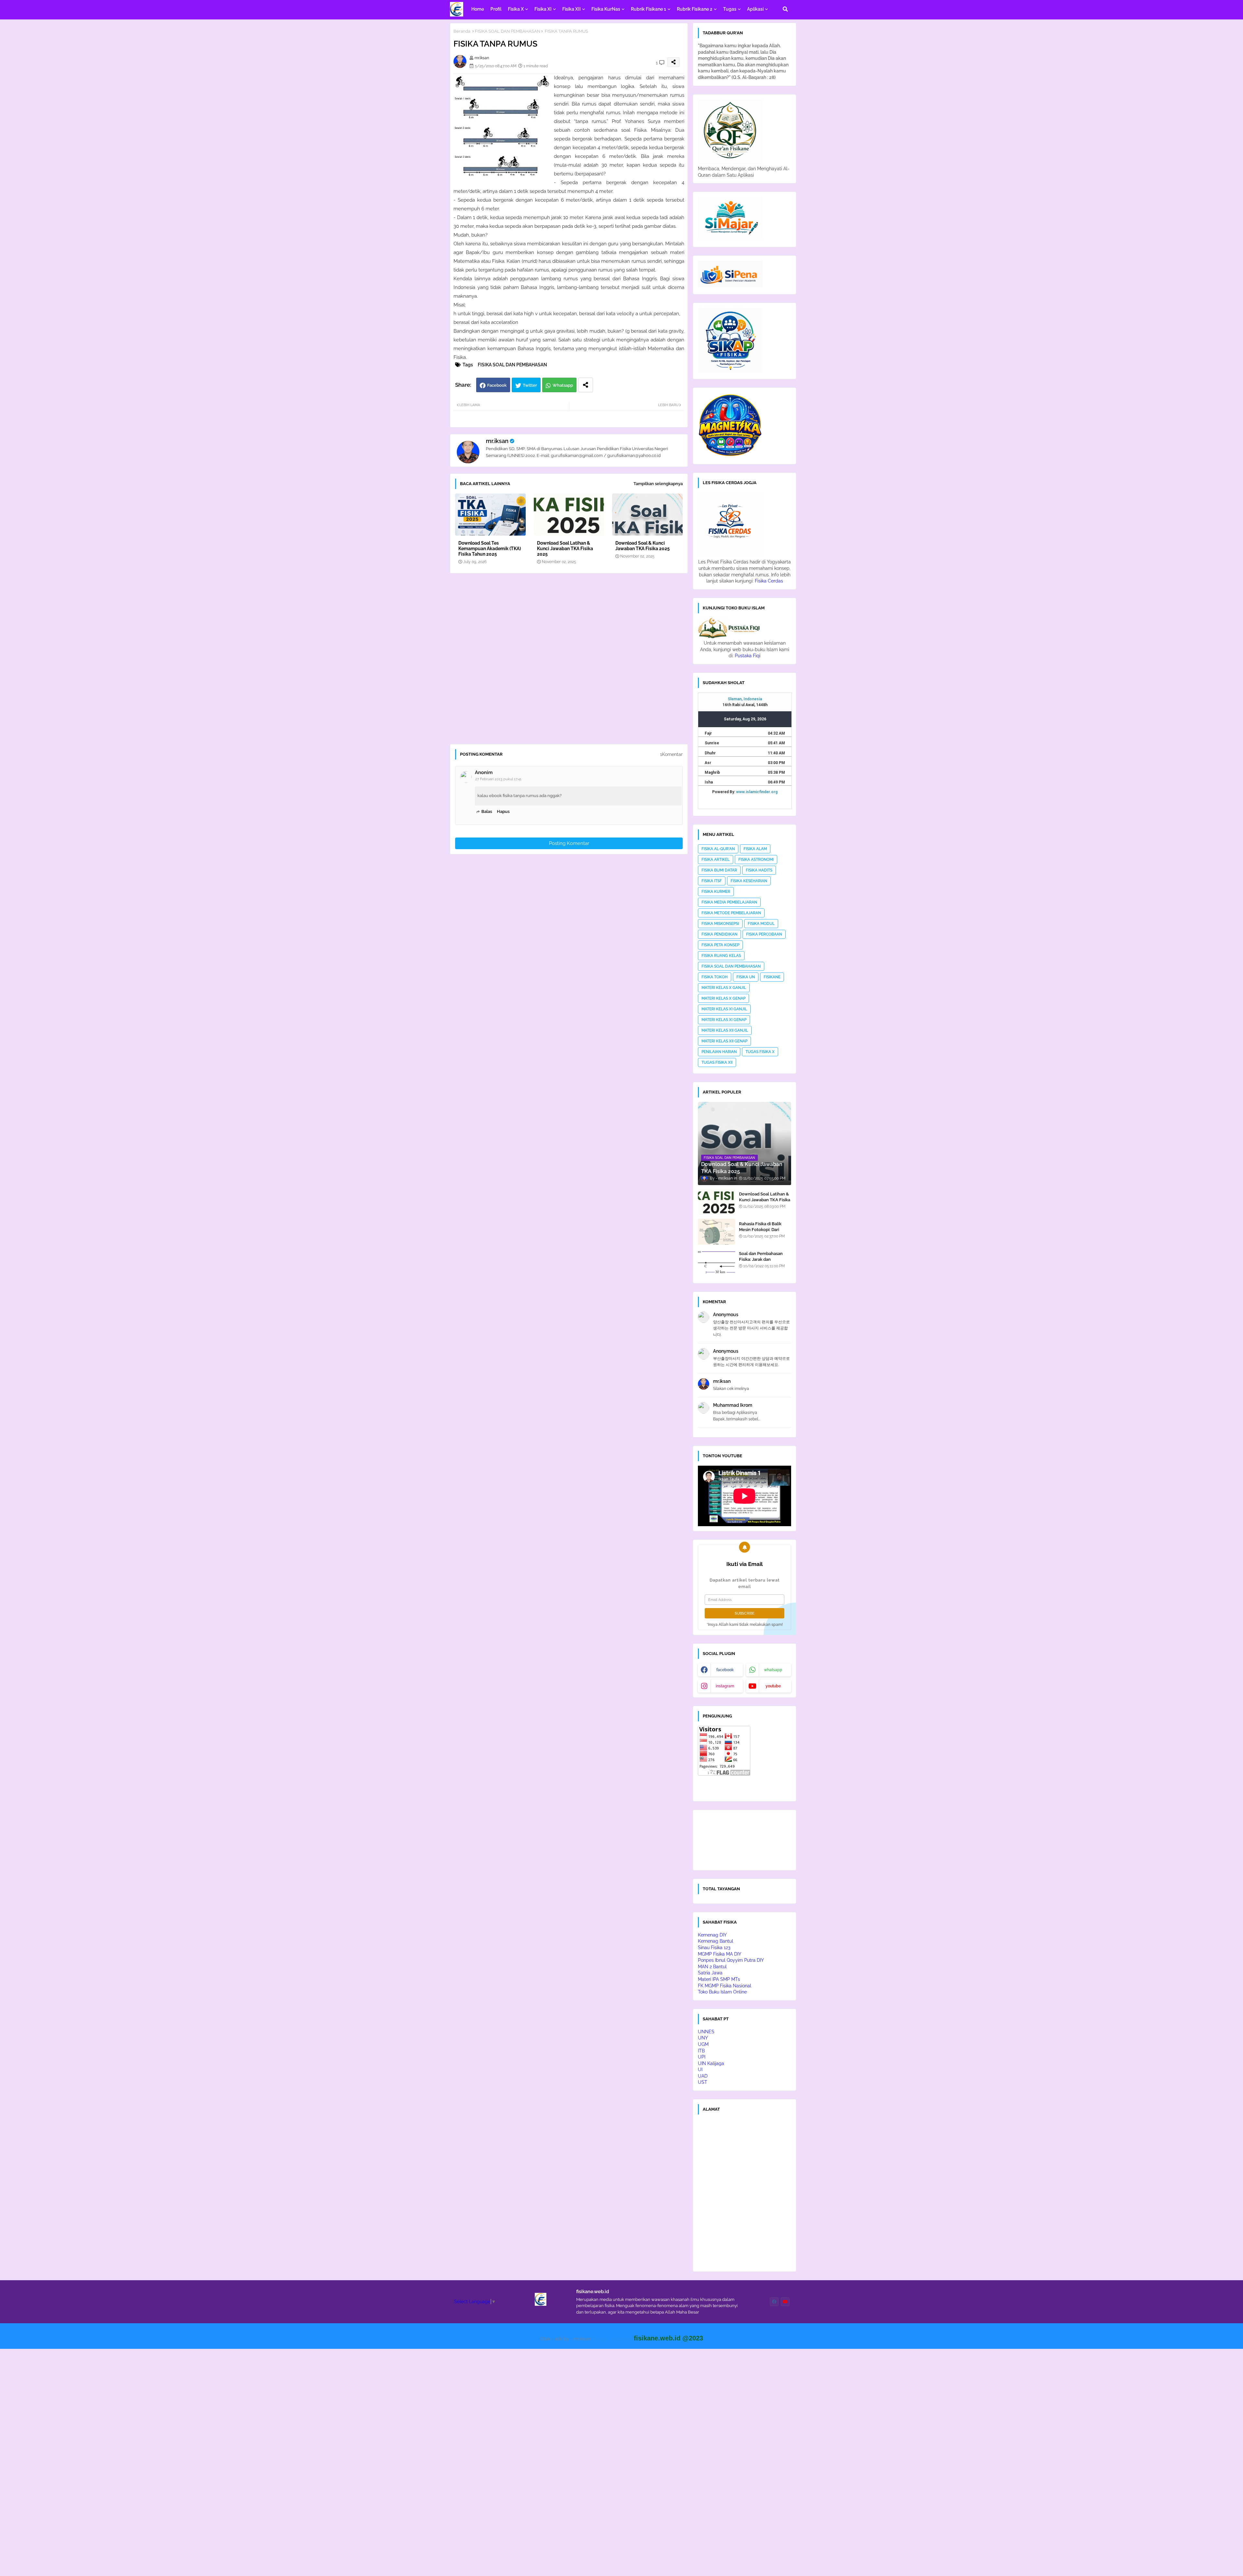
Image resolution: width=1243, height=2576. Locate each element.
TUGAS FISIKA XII (717, 1062)
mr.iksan (497, 441)
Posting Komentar (569, 843)
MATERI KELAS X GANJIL (724, 988)
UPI (702, 2057)
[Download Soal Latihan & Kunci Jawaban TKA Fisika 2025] (717, 1202)
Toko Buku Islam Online (722, 1992)
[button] (785, 9)
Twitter (530, 385)
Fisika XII (571, 9)
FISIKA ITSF (712, 881)
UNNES (706, 2032)
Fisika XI (543, 9)
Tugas (730, 9)
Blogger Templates (612, 2339)
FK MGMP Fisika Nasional (725, 1986)
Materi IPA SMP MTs (719, 1979)
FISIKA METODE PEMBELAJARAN (731, 913)
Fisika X (516, 9)
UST (703, 2082)
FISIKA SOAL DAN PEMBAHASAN (508, 31)
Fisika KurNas (606, 9)
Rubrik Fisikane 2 (695, 9)
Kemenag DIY (712, 1935)
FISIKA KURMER (716, 892)
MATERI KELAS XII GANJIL (725, 1030)
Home (478, 9)
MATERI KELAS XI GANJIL (724, 1009)
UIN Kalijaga (711, 2063)
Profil (496, 9)
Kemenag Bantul (716, 1941)
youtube (773, 1686)
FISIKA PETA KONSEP (720, 945)
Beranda (462, 31)
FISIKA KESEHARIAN (749, 881)
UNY (703, 2038)
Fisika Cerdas (769, 581)
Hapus (503, 811)
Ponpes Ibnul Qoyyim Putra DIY (731, 1960)
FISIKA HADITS (759, 870)
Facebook (497, 385)
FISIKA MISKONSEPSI (720, 924)
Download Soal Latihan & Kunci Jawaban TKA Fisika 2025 (565, 549)
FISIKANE (772, 977)
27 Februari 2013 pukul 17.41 (498, 779)
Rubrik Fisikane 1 (649, 9)
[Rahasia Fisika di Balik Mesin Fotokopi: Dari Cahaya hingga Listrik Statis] (717, 1232)
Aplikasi (755, 9)
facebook (725, 1670)
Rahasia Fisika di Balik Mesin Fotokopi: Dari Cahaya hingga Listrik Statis (760, 1233)
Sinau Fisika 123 (714, 1948)
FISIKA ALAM (755, 849)
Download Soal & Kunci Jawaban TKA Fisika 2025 (643, 546)
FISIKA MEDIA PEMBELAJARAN (729, 902)
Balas (487, 811)
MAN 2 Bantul (712, 1967)
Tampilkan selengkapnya (658, 484)
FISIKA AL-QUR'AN (718, 849)
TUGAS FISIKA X (760, 1052)
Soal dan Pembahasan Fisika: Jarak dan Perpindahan (761, 1259)
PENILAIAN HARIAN (719, 1052)
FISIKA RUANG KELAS (721, 956)
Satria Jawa (710, 1973)
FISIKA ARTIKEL (716, 860)
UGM (703, 2044)
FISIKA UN (746, 977)
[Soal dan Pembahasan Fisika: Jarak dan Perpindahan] (717, 1261)
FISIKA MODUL (761, 924)
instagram (725, 1686)
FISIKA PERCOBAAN (764, 934)
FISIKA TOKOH (715, 977)
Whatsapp (563, 385)
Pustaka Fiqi (748, 656)
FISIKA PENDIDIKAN (719, 934)
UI (700, 2070)
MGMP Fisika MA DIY (720, 1954)
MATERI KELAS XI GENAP (724, 1020)
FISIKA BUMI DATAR (719, 870)
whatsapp (773, 1670)
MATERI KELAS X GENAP (723, 998)
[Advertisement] (572, 661)
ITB (701, 2051)
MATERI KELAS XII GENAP (724, 1041)
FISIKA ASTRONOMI (756, 860)
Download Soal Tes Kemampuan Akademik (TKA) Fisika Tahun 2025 (490, 549)
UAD (703, 2076)
